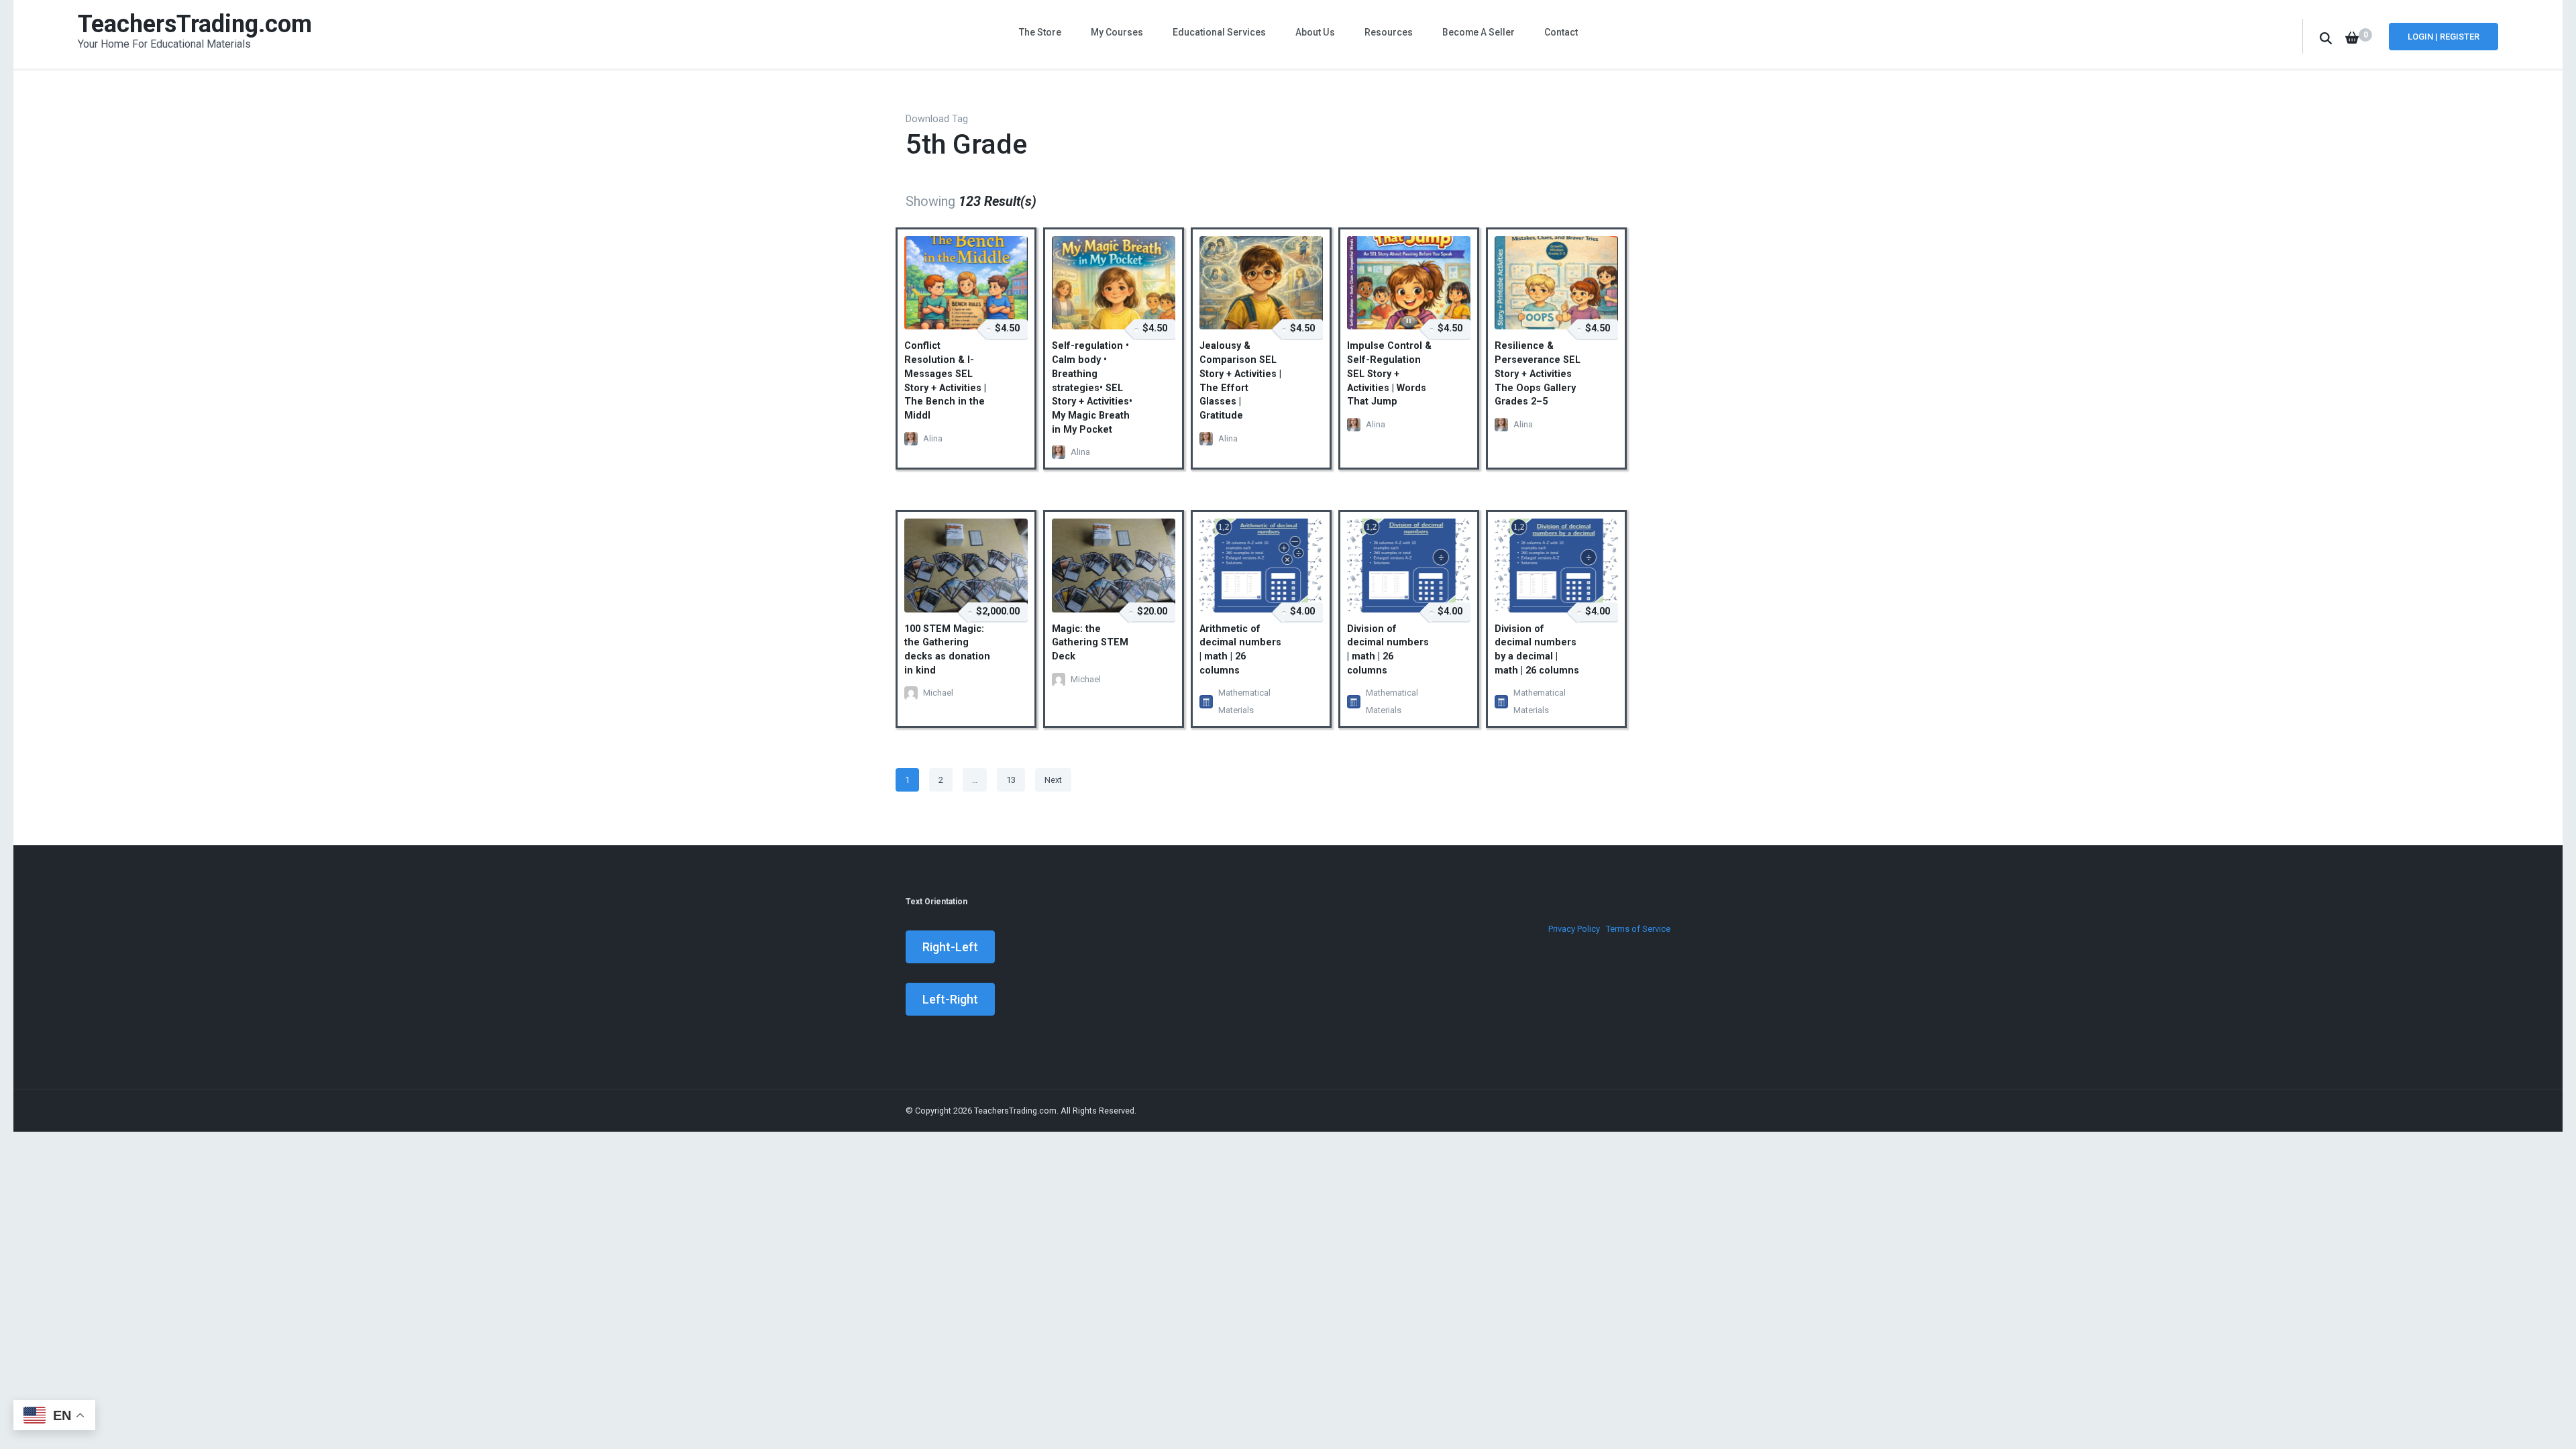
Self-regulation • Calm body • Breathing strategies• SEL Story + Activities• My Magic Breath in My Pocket (1092, 387)
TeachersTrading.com (195, 24)
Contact (1561, 32)
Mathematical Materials (1244, 701)
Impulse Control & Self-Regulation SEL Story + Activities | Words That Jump (1389, 374)
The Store (1040, 32)
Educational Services (1219, 32)
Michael (938, 693)
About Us (1315, 32)
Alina (933, 438)
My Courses (1117, 32)
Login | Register (2444, 37)
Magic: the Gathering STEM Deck (1090, 643)
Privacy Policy (1574, 929)
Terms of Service (1638, 929)
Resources (1389, 32)
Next (1053, 780)
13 (1015, 780)
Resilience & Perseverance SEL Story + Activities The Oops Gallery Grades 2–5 (1538, 374)
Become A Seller (1479, 32)
